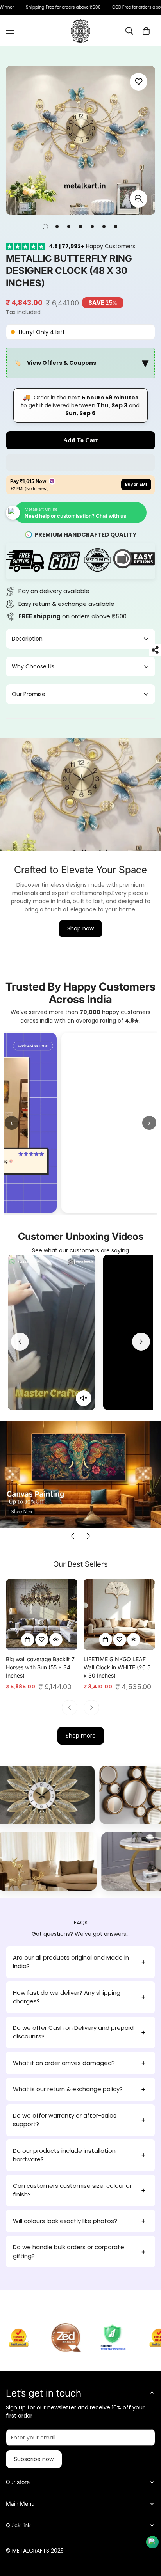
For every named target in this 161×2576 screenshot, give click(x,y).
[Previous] (20, 1342)
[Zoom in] (139, 199)
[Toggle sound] (84, 1399)
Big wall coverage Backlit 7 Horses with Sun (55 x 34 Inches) (40, 1667)
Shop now (80, 928)
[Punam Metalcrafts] (80, 31)
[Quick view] (56, 1640)
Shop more (81, 1736)
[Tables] (100, 1861)
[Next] (141, 1342)
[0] (146, 31)
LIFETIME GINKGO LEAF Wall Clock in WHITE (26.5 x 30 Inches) (117, 1667)
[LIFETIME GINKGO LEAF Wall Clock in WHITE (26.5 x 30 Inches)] (119, 1615)
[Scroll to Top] (147, 2535)
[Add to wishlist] (139, 82)
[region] (80, 363)
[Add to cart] (28, 1640)
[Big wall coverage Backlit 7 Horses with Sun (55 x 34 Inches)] (42, 1615)
